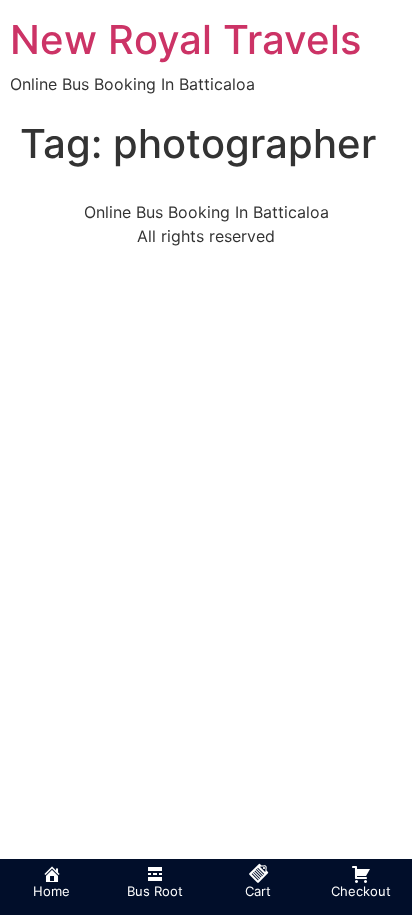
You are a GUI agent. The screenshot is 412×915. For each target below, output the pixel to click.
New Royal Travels (185, 39)
